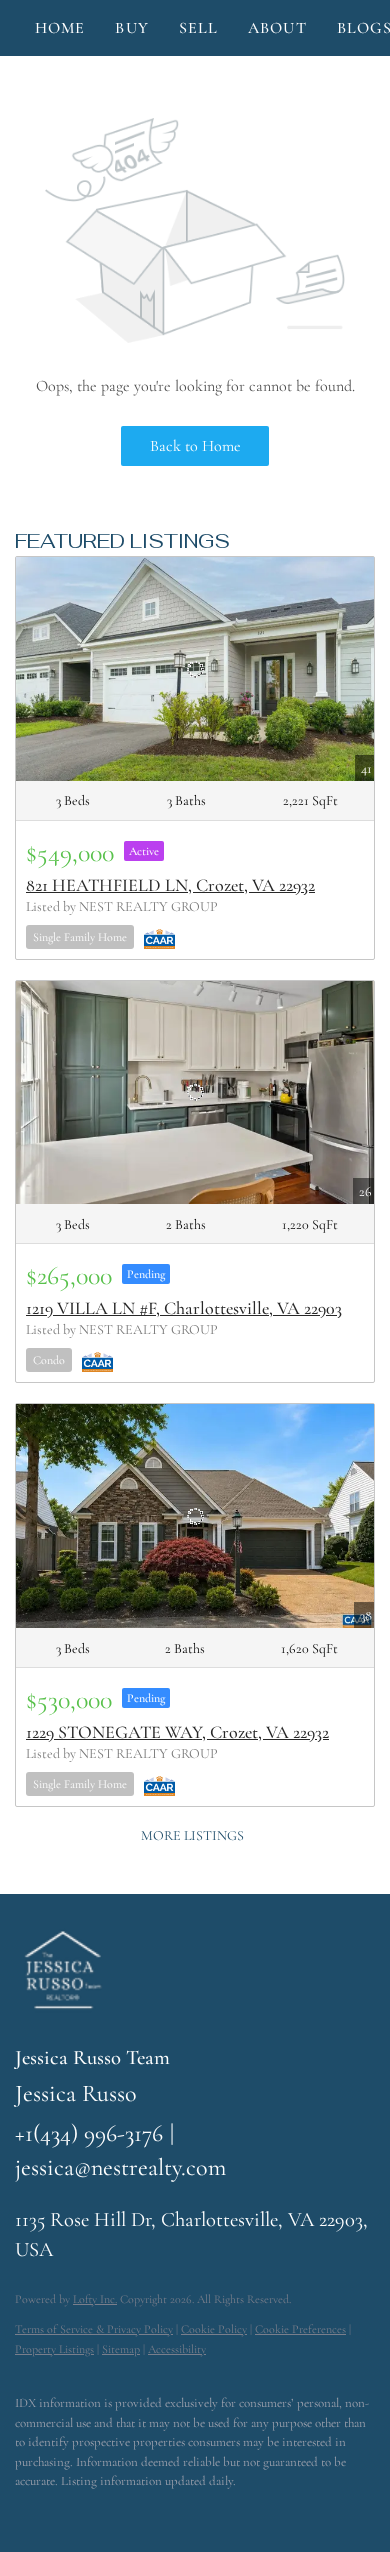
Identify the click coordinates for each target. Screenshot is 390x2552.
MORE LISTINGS (192, 1835)
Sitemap (121, 2349)
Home (60, 28)
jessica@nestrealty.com (120, 2167)
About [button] (277, 28)
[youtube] (145, 2512)
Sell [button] (198, 28)
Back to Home (195, 446)
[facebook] (25, 2512)
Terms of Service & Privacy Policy (94, 2329)
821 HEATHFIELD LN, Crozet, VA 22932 (170, 885)
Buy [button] (131, 28)
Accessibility (177, 2349)
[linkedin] (65, 2512)
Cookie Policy (214, 2329)
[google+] (185, 2512)
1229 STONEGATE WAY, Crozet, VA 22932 (177, 1732)
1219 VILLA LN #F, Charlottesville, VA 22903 (184, 1308)
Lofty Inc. (95, 2299)
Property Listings (54, 2349)
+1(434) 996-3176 (89, 2133)
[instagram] (105, 2512)
